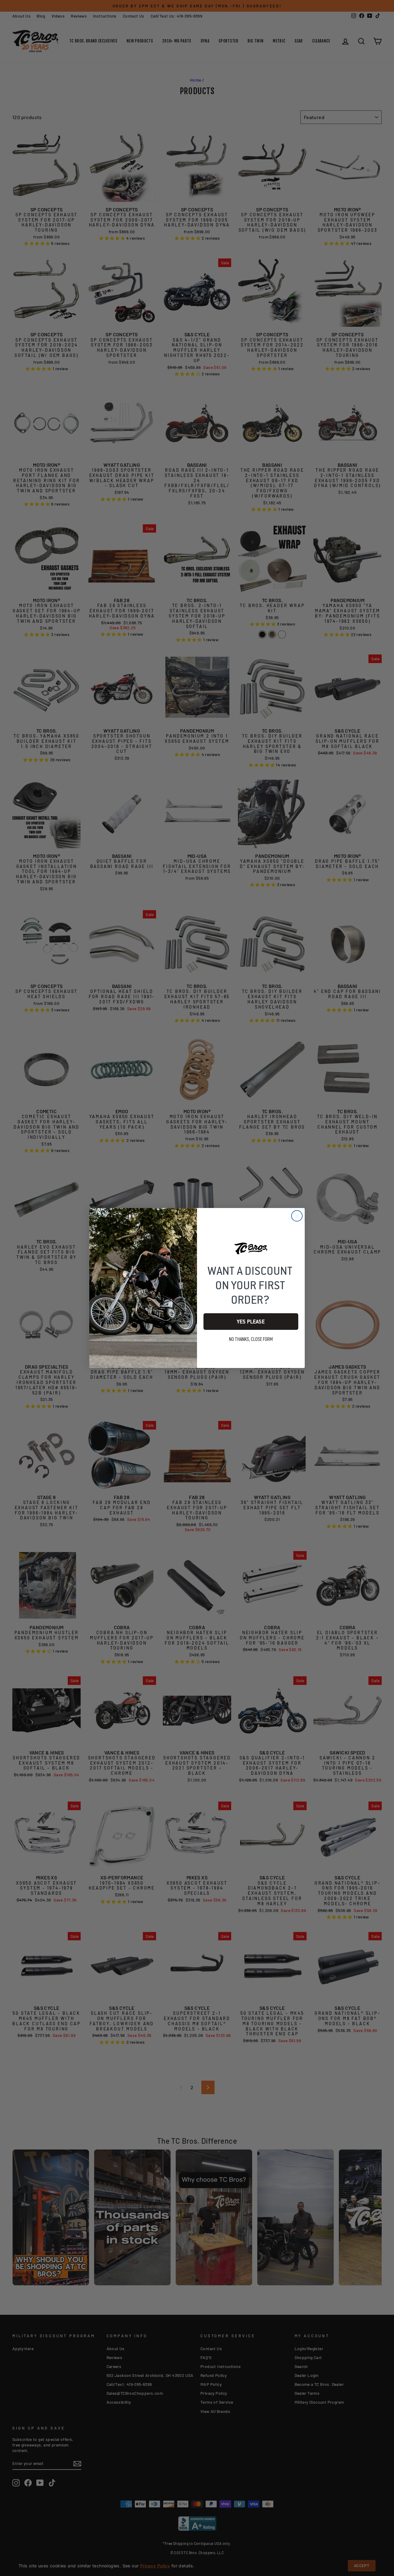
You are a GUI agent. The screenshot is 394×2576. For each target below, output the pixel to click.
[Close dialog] (297, 1216)
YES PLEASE (251, 1322)
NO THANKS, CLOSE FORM (251, 1339)
